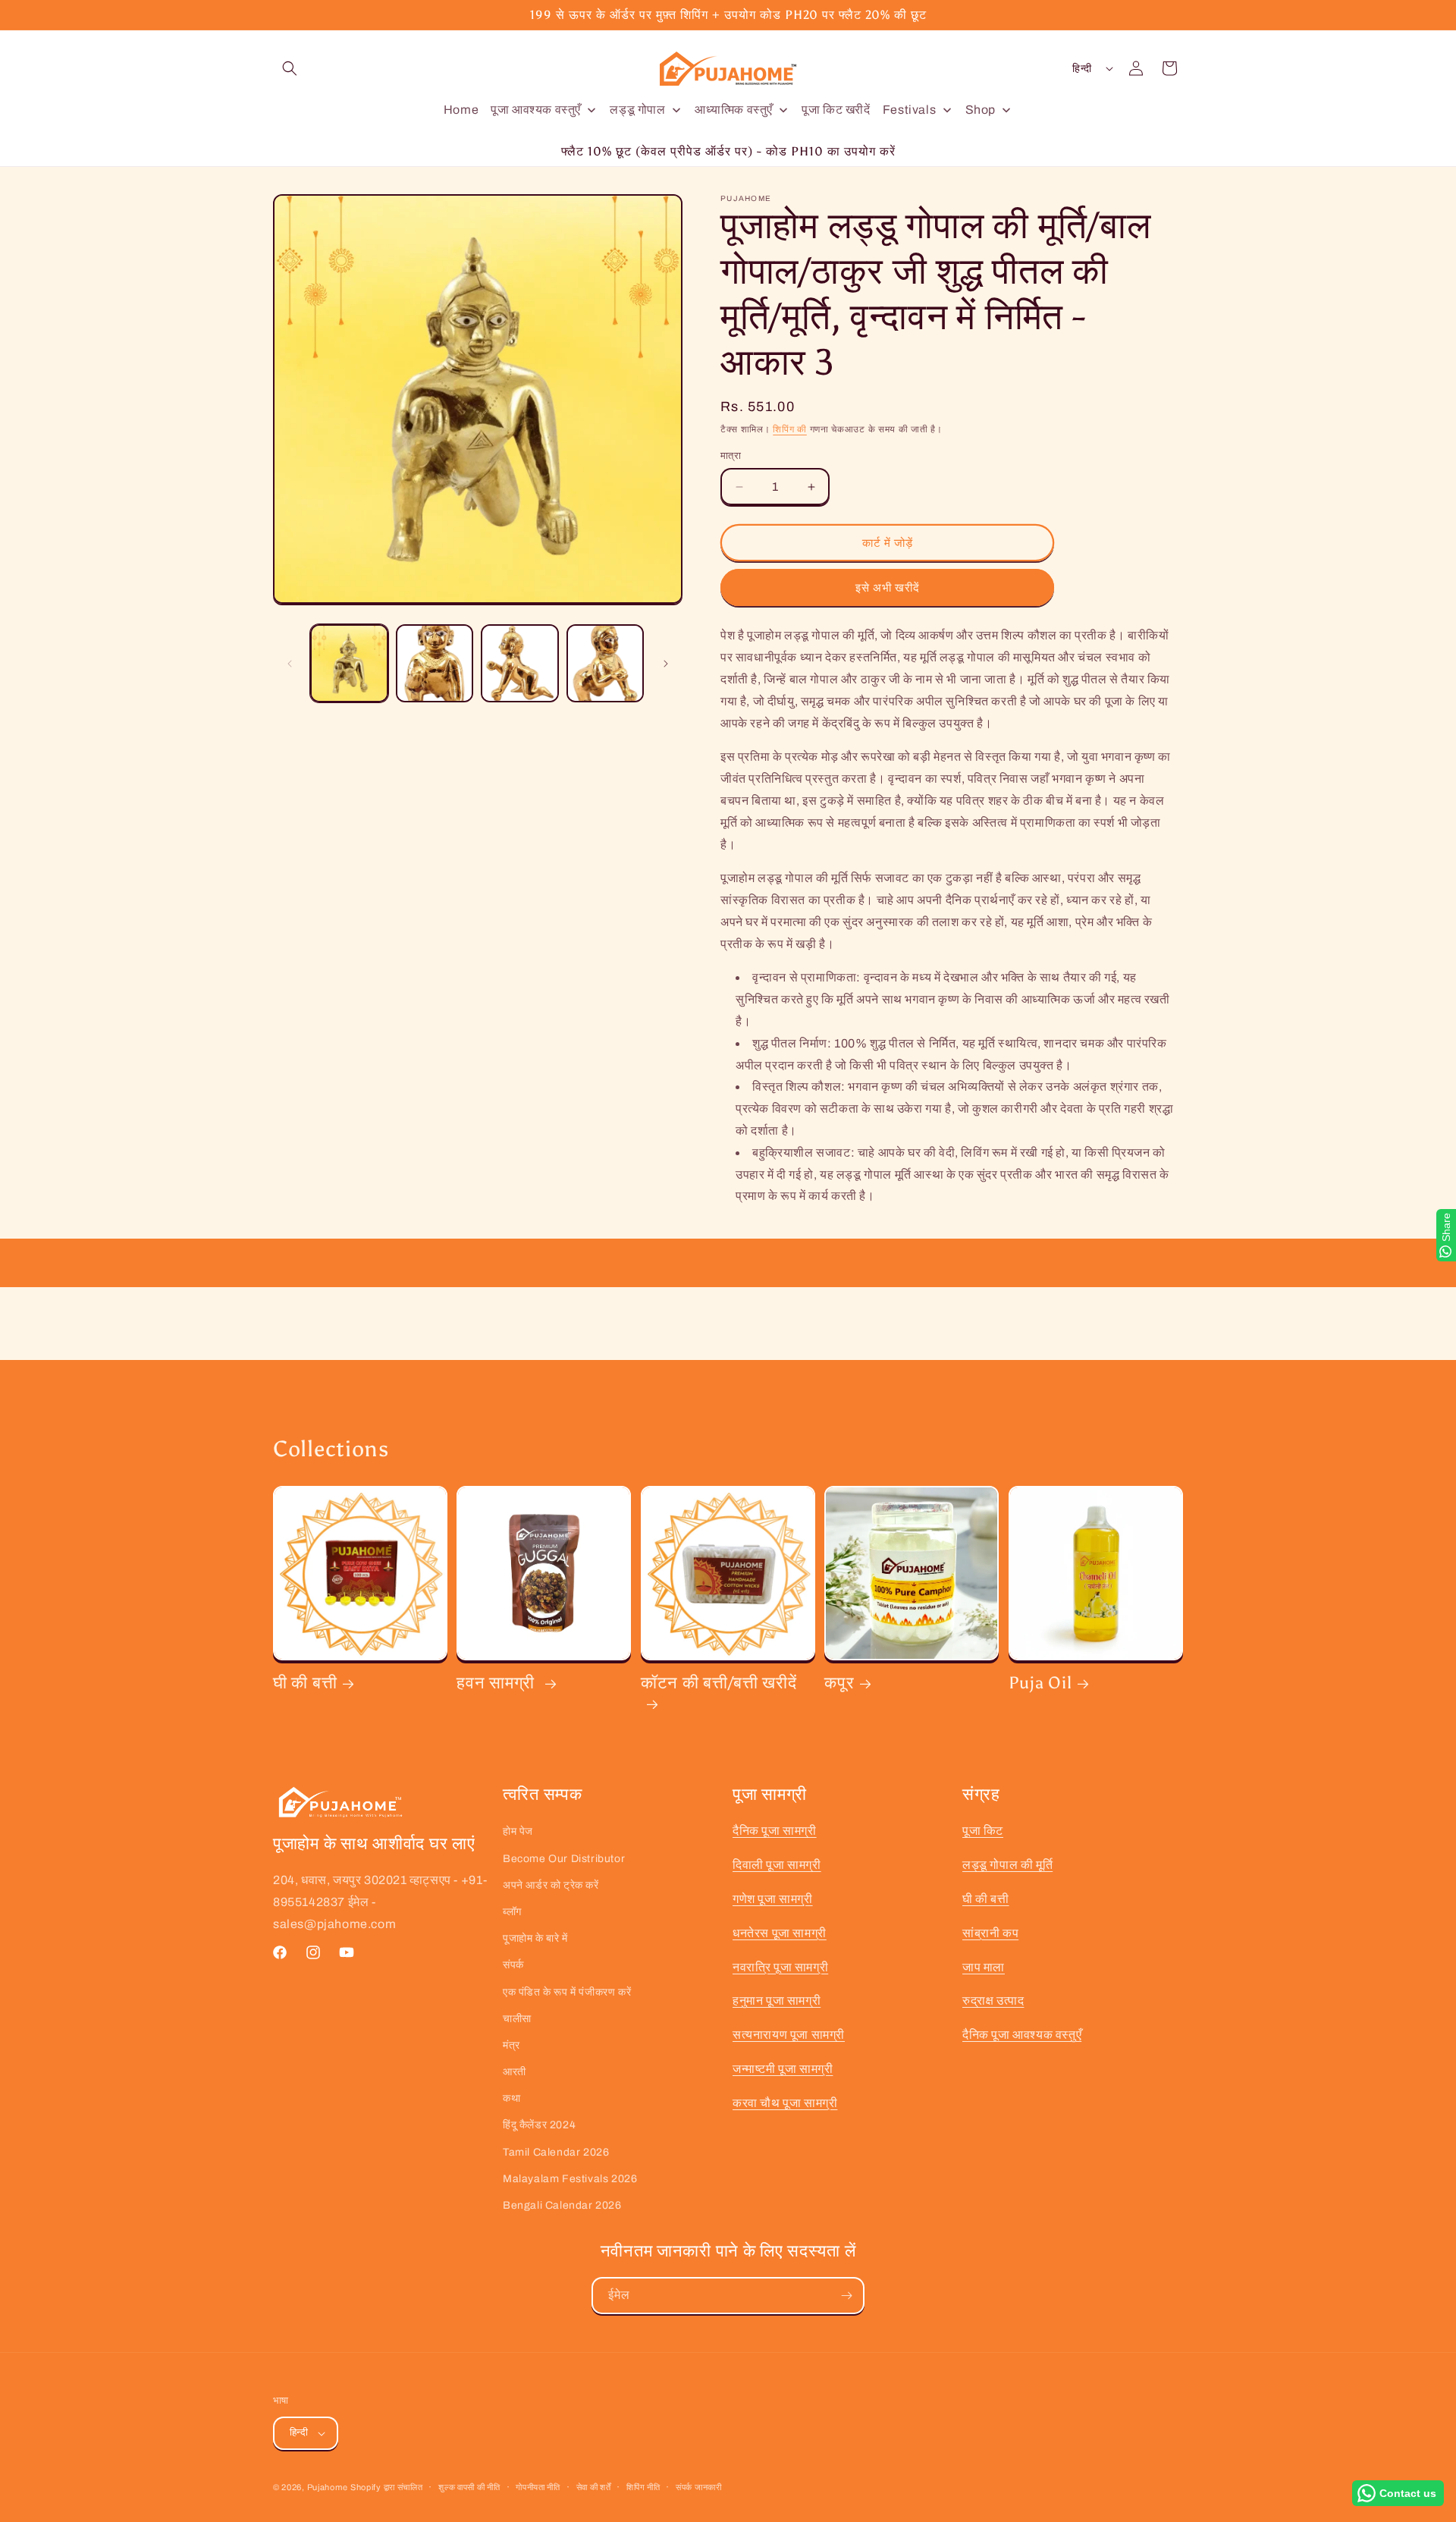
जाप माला (984, 1967)
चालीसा (517, 2019)
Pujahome (328, 2487)
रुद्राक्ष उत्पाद (993, 2001)
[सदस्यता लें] (846, 2296)
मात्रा (731, 456)
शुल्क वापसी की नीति (469, 2487)
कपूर (839, 1683)
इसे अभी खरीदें (888, 588)
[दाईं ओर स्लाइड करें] (666, 664)
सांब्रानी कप (990, 1933)
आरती (515, 2072)
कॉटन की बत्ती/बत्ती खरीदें (719, 1683)
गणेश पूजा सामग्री (773, 1899)
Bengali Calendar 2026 (562, 2205)
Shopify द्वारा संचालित (387, 2487)
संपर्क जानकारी (699, 2487)
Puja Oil (1040, 1683)
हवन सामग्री (497, 1683)
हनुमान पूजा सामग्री (777, 2001)
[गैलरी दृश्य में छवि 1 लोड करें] (349, 663)
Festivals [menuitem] (909, 110)
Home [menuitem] (461, 110)
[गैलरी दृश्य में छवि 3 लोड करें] (520, 663)
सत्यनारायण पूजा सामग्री (789, 2035)
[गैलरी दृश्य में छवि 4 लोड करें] (606, 663)
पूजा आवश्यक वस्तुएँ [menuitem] (536, 110)
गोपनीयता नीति (538, 2487)
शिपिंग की (790, 429)
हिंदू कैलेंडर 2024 (539, 2125)
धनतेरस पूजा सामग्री (780, 1933)
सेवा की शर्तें (594, 2487)
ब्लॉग (512, 1912)
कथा (511, 2098)
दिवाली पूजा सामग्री (777, 1865)
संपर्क (513, 1965)
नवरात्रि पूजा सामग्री (780, 1967)
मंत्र (511, 2045)
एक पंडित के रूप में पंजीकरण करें (567, 1992)
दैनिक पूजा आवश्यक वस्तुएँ (1022, 2035)
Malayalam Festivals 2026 (570, 2179)
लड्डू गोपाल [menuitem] (637, 110)
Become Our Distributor (564, 1859)
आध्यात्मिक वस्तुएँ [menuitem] (734, 110)
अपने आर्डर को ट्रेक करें (551, 1885)
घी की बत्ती (305, 1683)
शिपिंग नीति (643, 2487)
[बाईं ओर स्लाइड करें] (290, 664)
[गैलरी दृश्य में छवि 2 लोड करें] (435, 663)
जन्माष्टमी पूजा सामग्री (783, 2069)
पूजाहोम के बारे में (535, 1938)
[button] (290, 68)
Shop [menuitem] (981, 110)
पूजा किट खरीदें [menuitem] (836, 110)
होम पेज (518, 1831)
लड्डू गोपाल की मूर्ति (1007, 1865)
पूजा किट (983, 1831)
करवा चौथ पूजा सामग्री (785, 2103)
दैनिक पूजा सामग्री (775, 1831)
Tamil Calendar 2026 (556, 2152)
